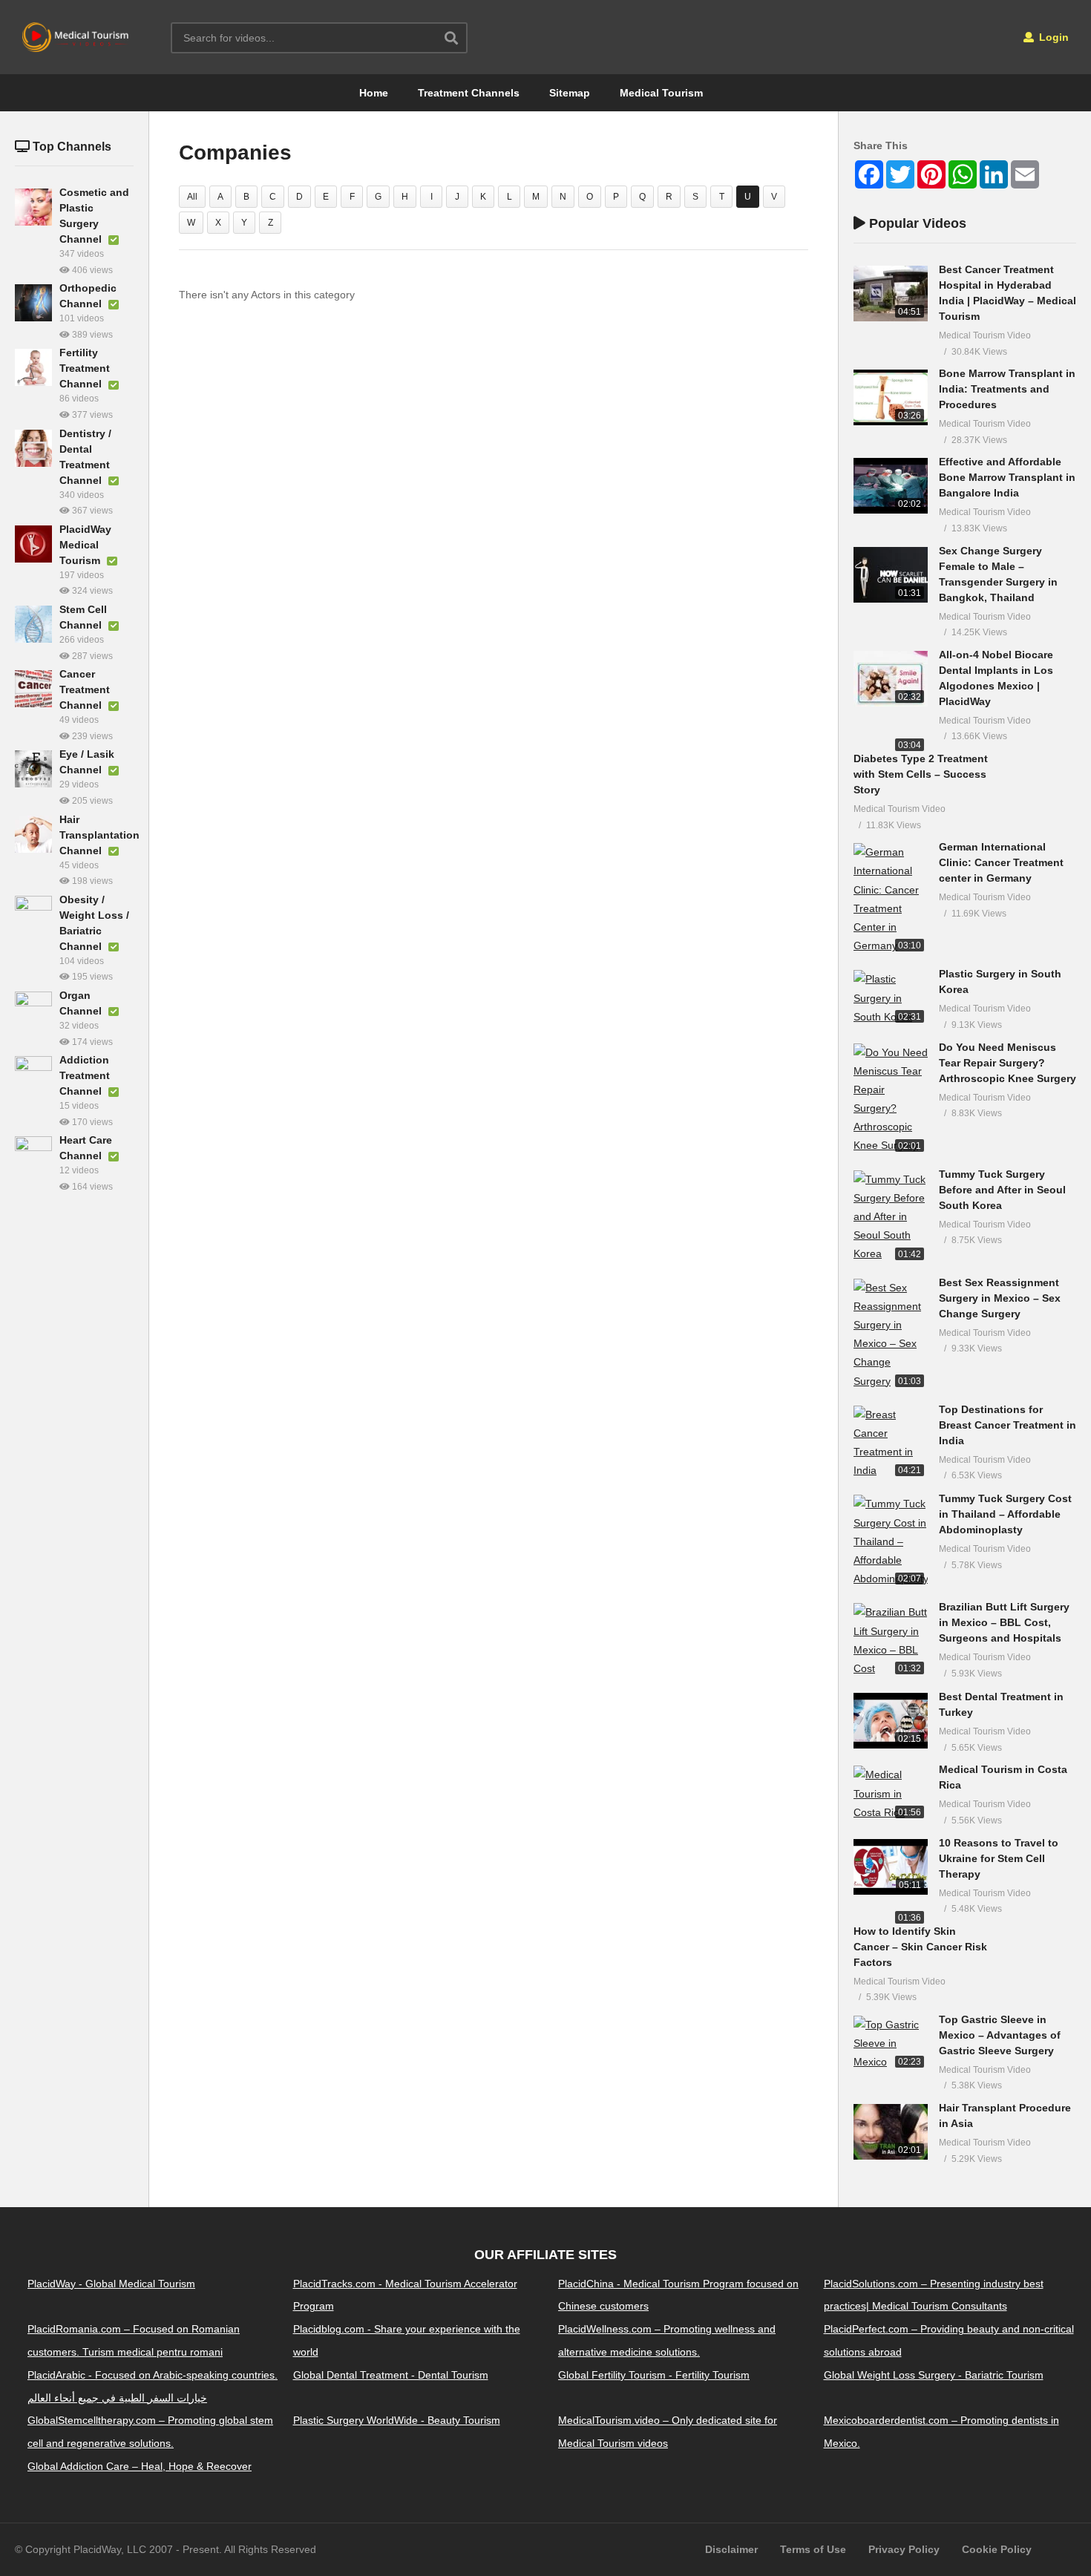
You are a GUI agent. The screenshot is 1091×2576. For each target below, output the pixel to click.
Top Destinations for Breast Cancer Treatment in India (1008, 1425)
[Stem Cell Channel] (33, 624)
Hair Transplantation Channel (99, 835)
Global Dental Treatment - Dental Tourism (391, 2375)
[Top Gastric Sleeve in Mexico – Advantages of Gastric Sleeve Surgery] (891, 2044)
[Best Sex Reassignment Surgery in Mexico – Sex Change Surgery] (891, 1335)
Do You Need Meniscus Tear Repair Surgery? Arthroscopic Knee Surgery (1008, 1063)
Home (374, 93)
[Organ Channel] (33, 1010)
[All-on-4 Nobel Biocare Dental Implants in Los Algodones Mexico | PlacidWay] (891, 679)
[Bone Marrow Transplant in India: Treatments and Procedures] (891, 397)
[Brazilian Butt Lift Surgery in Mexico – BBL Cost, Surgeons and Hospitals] (891, 1641)
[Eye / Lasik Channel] (33, 769)
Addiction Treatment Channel (85, 1075)
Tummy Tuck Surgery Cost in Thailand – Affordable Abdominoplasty (1005, 1514)
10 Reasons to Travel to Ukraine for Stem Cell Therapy (999, 1858)
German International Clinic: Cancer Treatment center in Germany (1001, 862)
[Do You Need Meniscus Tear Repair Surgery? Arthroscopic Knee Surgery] (891, 1099)
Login (1052, 37)
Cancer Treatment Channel (85, 689)
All (192, 197)
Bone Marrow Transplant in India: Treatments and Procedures (1007, 389)
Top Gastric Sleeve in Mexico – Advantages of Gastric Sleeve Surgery (1000, 2035)
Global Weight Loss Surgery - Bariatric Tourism (934, 2375)
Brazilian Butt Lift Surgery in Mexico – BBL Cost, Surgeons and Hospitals (1004, 1622)
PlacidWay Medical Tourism (85, 545)
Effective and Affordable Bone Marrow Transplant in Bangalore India (1007, 477)
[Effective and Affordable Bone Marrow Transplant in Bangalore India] (891, 486)
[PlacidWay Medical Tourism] (33, 544)
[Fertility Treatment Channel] (33, 367)
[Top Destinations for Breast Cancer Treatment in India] (891, 1443)
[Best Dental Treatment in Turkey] (891, 1721)
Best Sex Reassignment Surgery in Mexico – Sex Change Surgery (1000, 1298)
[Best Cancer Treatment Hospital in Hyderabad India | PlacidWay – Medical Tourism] (891, 294)
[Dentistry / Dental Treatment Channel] (33, 448)
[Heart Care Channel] (33, 1155)
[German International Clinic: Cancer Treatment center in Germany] (891, 899)
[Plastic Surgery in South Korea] (891, 998)
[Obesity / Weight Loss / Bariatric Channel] (33, 914)
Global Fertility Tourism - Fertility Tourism (654, 2375)
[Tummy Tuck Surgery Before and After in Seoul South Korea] (891, 1217)
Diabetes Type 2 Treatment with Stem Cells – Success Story (921, 774)
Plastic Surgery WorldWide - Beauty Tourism (397, 2420)
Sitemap (570, 93)
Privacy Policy (904, 2549)
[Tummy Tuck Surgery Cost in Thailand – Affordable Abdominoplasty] (891, 1541)
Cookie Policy (997, 2549)
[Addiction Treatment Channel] (33, 1075)
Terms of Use (813, 2549)
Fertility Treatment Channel (85, 368)
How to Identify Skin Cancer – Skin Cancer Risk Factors (920, 1947)
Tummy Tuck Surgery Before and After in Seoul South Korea (1002, 1190)
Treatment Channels (469, 93)
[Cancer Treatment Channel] (33, 689)
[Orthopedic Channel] (33, 303)
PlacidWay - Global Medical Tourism (111, 2284)
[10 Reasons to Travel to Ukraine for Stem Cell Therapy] (891, 1867)
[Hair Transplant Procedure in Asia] (891, 2132)
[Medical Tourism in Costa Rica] (891, 1794)
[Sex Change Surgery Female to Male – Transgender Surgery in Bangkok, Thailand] (891, 575)
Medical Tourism (661, 93)
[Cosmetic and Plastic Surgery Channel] (33, 207)
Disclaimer (731, 2549)
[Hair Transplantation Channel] (33, 834)
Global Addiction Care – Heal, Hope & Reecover (140, 2466)
